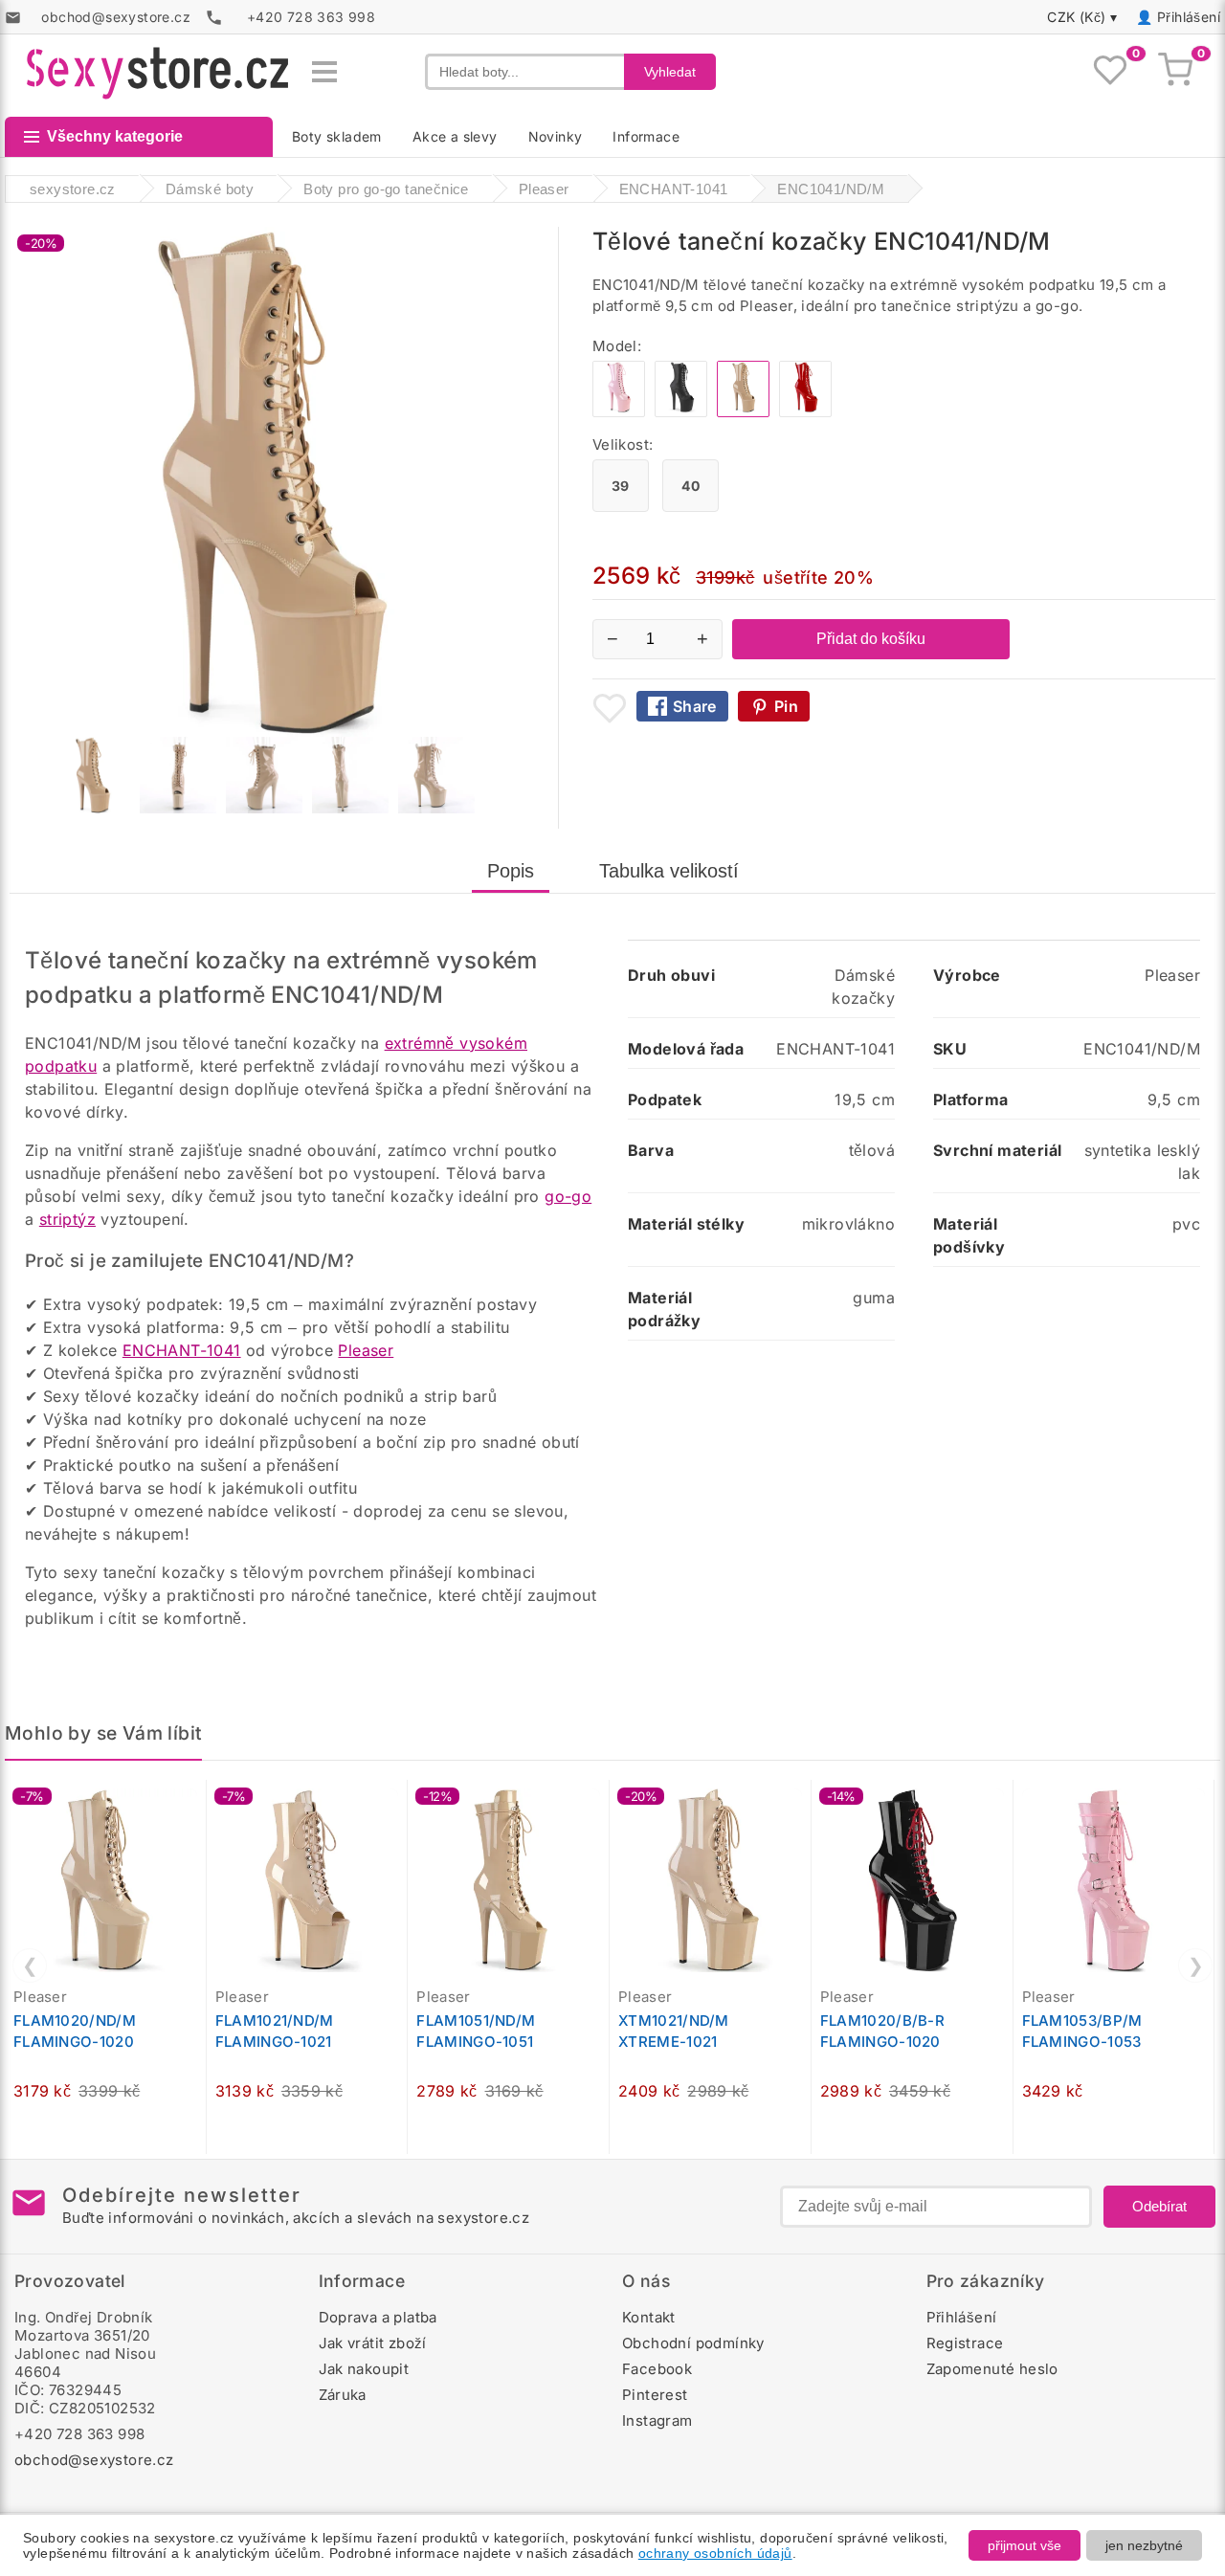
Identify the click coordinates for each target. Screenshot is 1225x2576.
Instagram (657, 2421)
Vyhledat (670, 72)
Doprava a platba (378, 2317)
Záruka (343, 2395)
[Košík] (1175, 72)
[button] (196, 1805)
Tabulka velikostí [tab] (669, 871)
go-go (568, 1196)
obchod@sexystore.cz (94, 2460)
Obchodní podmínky (693, 2343)
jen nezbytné (1144, 2545)
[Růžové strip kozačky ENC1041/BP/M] (619, 412)
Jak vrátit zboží (373, 2343)
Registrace (965, 2343)
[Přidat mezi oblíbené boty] (610, 708)
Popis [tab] (511, 871)
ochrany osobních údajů (715, 2553)
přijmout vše (1025, 2545)
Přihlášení (1189, 17)
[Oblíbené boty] (1110, 72)
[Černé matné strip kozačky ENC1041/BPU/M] (681, 412)
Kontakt (649, 2317)
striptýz (67, 1219)
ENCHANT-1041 (182, 1350)
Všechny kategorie (115, 136)
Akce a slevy (455, 136)
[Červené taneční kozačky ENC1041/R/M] (805, 412)
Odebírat (1159, 2206)
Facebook (657, 2369)
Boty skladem (337, 136)
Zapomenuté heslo (992, 2369)
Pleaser (366, 1350)
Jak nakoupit (364, 2369)
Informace (646, 136)
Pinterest (655, 2395)
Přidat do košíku (871, 639)
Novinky (556, 136)
